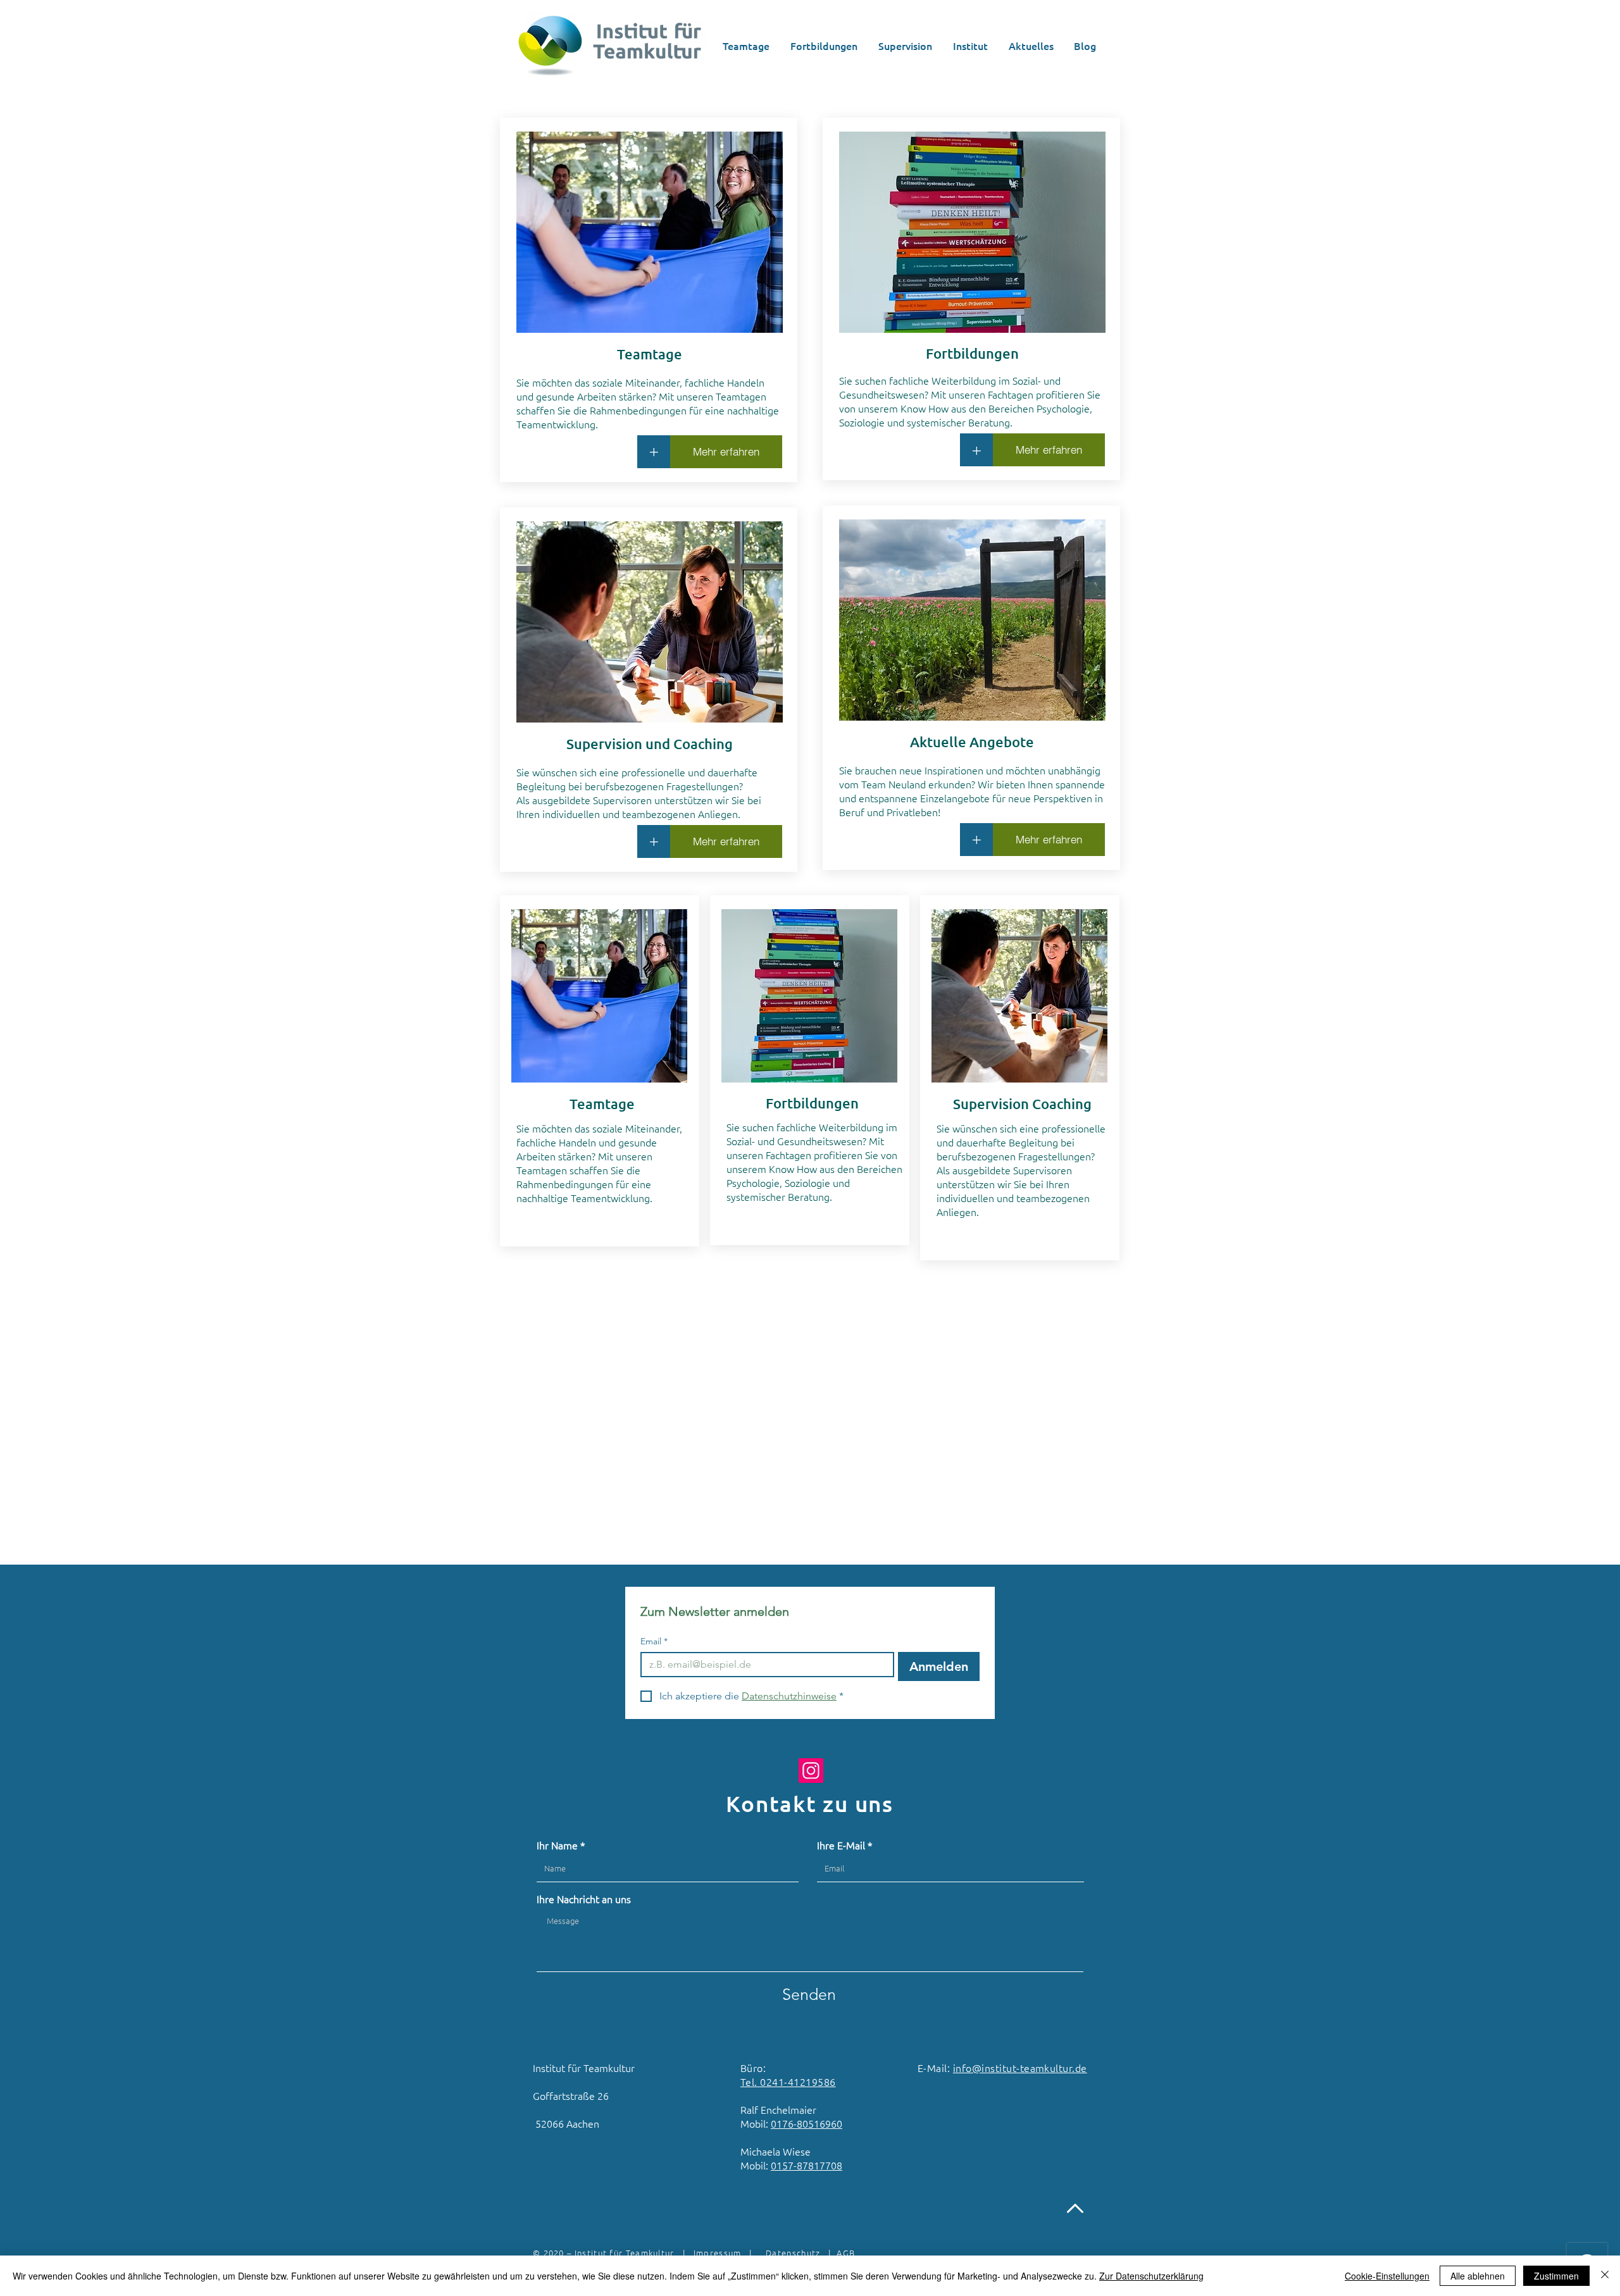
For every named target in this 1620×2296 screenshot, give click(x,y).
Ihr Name (557, 1845)
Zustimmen (1556, 2276)
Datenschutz (793, 2253)
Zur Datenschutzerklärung (1151, 2276)
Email (654, 1641)
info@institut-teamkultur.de (1020, 2068)
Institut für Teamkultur (623, 2253)
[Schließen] (1605, 2276)
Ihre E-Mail (841, 1845)
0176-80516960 (807, 2123)
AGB (846, 2253)
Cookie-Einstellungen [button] (1387, 2276)
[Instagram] (811, 1771)
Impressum (718, 2253)
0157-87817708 (807, 2165)
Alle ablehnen (1478, 2276)
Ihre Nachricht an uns (584, 1899)
